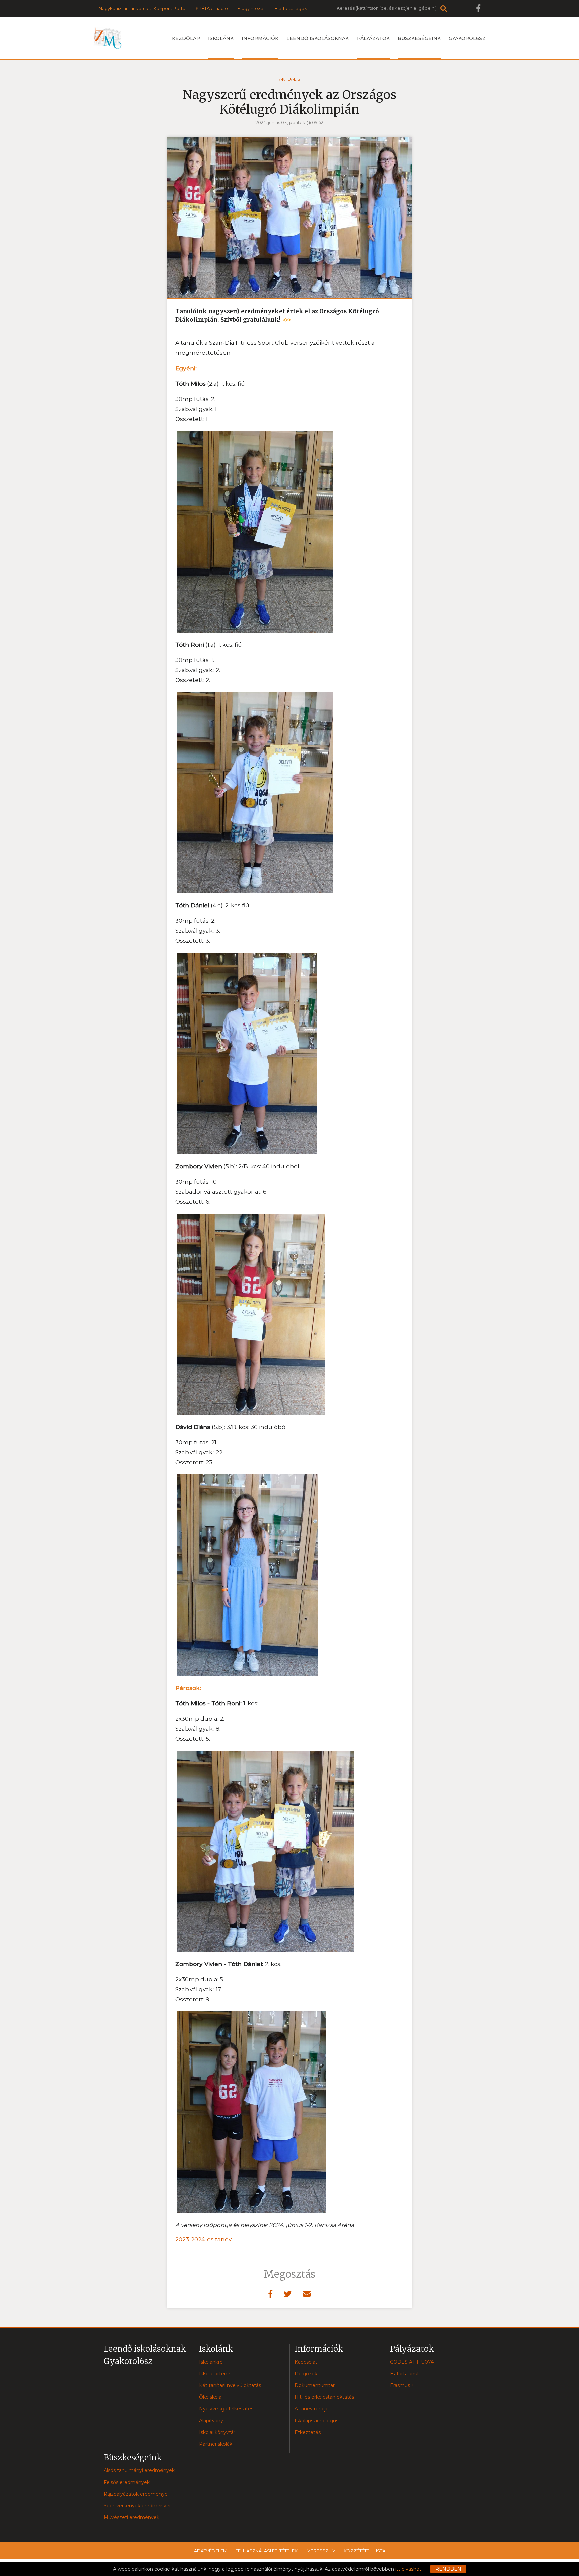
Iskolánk (221, 38)
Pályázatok (373, 38)
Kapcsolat (306, 2362)
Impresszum (321, 2551)
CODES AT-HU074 (412, 2362)
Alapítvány (211, 2421)
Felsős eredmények (127, 2482)
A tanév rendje (312, 2409)
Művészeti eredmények (132, 2517)
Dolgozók (306, 2374)
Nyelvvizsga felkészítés (226, 2409)
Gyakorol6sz (467, 38)
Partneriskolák (216, 2444)
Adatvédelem (211, 2551)
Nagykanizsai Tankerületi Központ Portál (142, 8)
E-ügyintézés (251, 8)
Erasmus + (402, 2385)
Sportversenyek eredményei (137, 2506)
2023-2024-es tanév (203, 2239)
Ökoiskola (210, 2397)
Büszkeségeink (419, 38)
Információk (260, 38)
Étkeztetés (308, 2432)
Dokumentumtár (315, 2385)
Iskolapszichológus (316, 2421)
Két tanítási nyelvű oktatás (230, 2385)
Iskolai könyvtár (217, 2432)
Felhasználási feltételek (266, 2551)
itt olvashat (408, 2569)
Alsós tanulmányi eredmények (139, 2470)
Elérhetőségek (291, 8)
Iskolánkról (211, 2362)
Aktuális (290, 79)
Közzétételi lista (365, 2551)
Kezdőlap (186, 38)
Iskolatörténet (216, 2374)
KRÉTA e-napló (212, 8)
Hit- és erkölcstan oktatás (324, 2397)
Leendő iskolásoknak (318, 38)
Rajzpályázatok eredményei (136, 2494)
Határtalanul (404, 2374)
